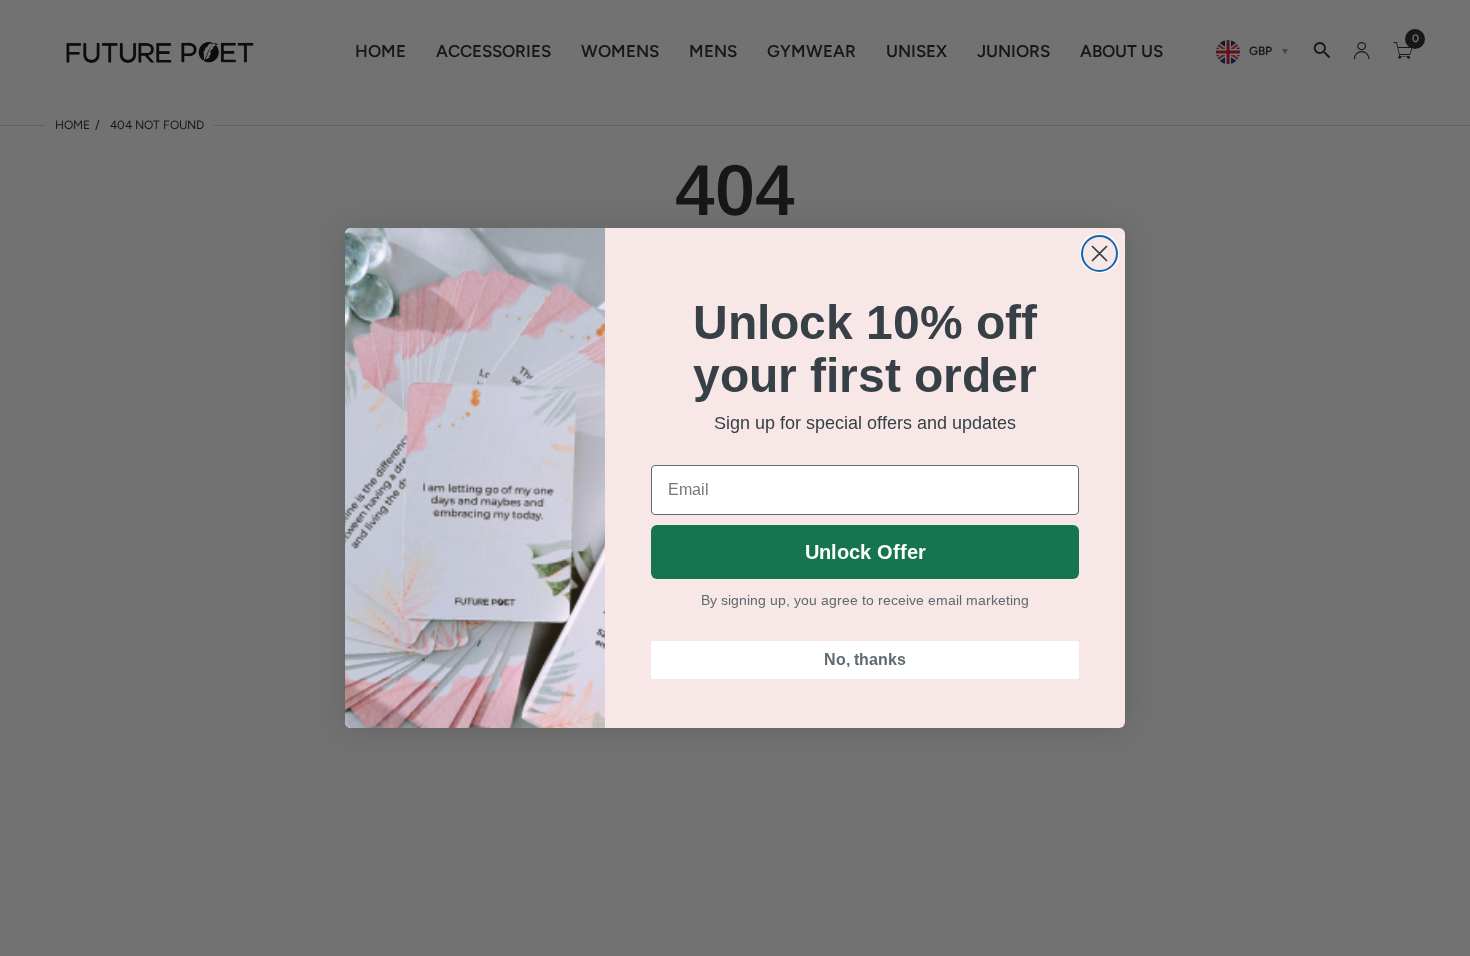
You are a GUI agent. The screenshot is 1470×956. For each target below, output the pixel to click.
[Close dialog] (1099, 253)
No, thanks (865, 659)
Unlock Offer (865, 552)
